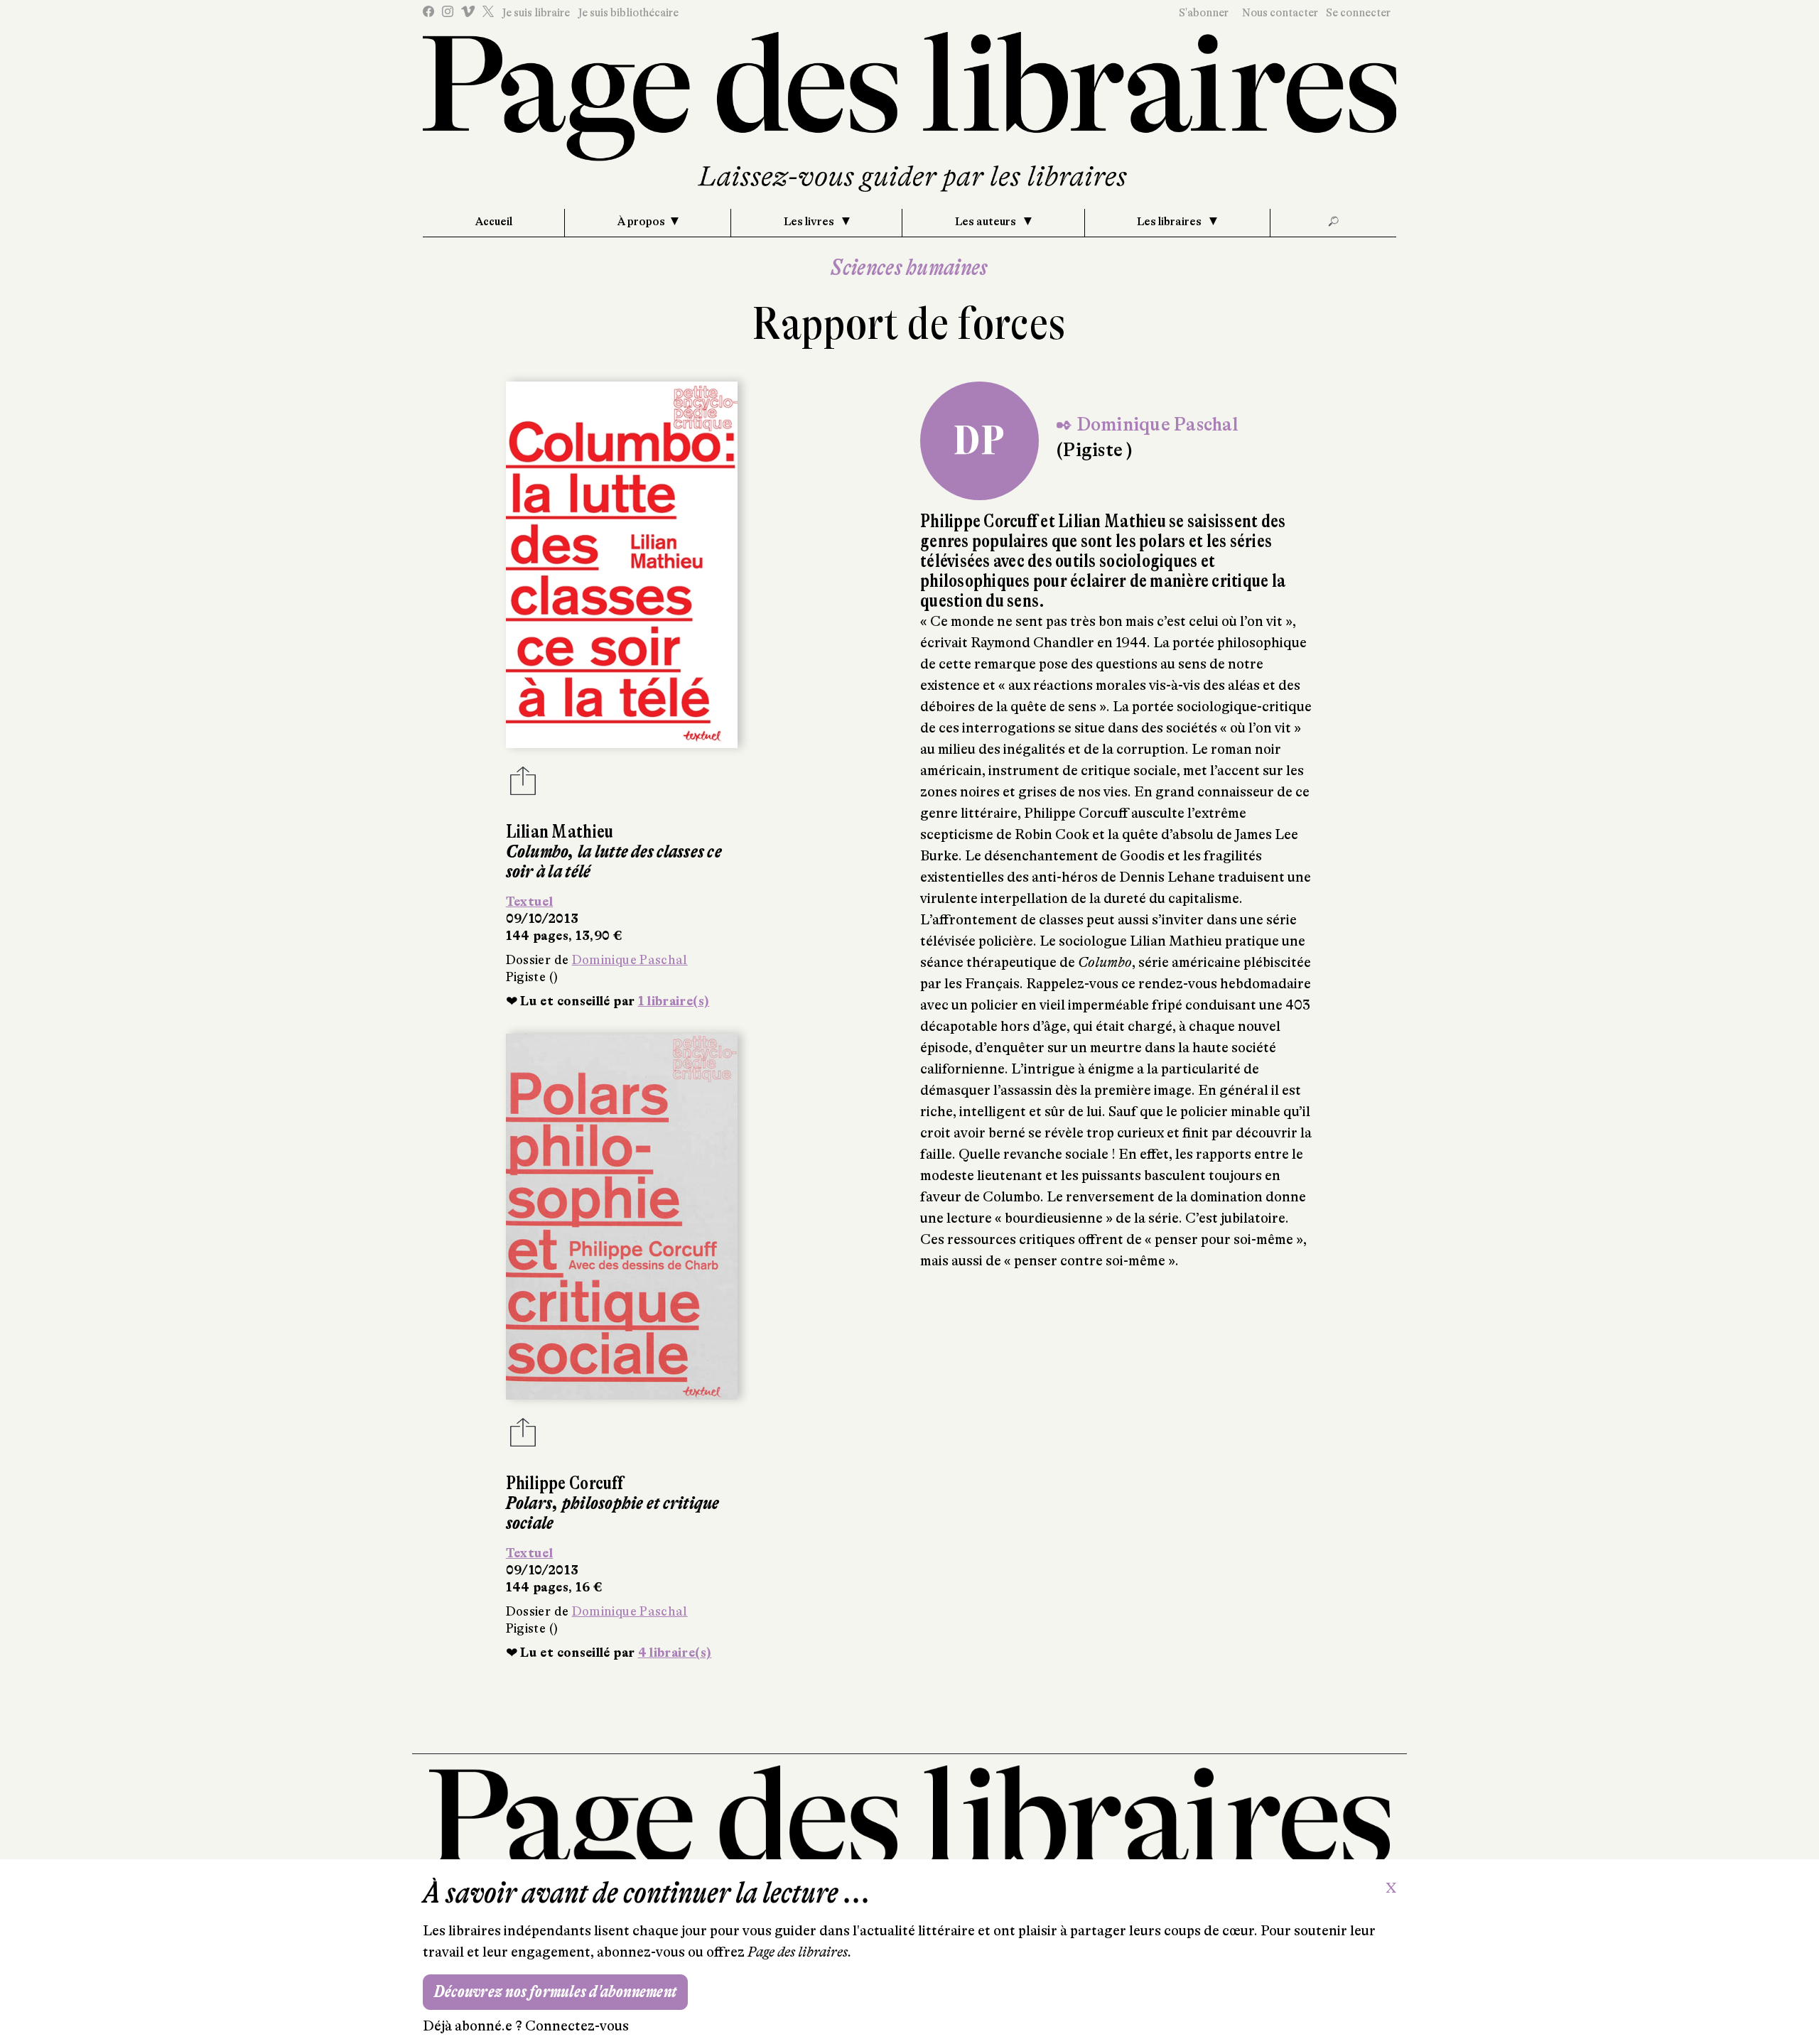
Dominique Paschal (630, 960)
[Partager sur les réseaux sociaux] (523, 785)
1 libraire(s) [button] (674, 1001)
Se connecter (1358, 13)
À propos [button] (641, 222)
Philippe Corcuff (565, 1483)
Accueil (494, 222)
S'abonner (1204, 13)
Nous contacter (1280, 13)
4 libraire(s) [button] (675, 1653)
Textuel (530, 902)
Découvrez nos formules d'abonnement (555, 1992)
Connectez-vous (577, 2026)
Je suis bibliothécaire (628, 13)
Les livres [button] (810, 222)
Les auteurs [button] (987, 222)
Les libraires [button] (1170, 222)
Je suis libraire (536, 13)
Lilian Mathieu (560, 832)
